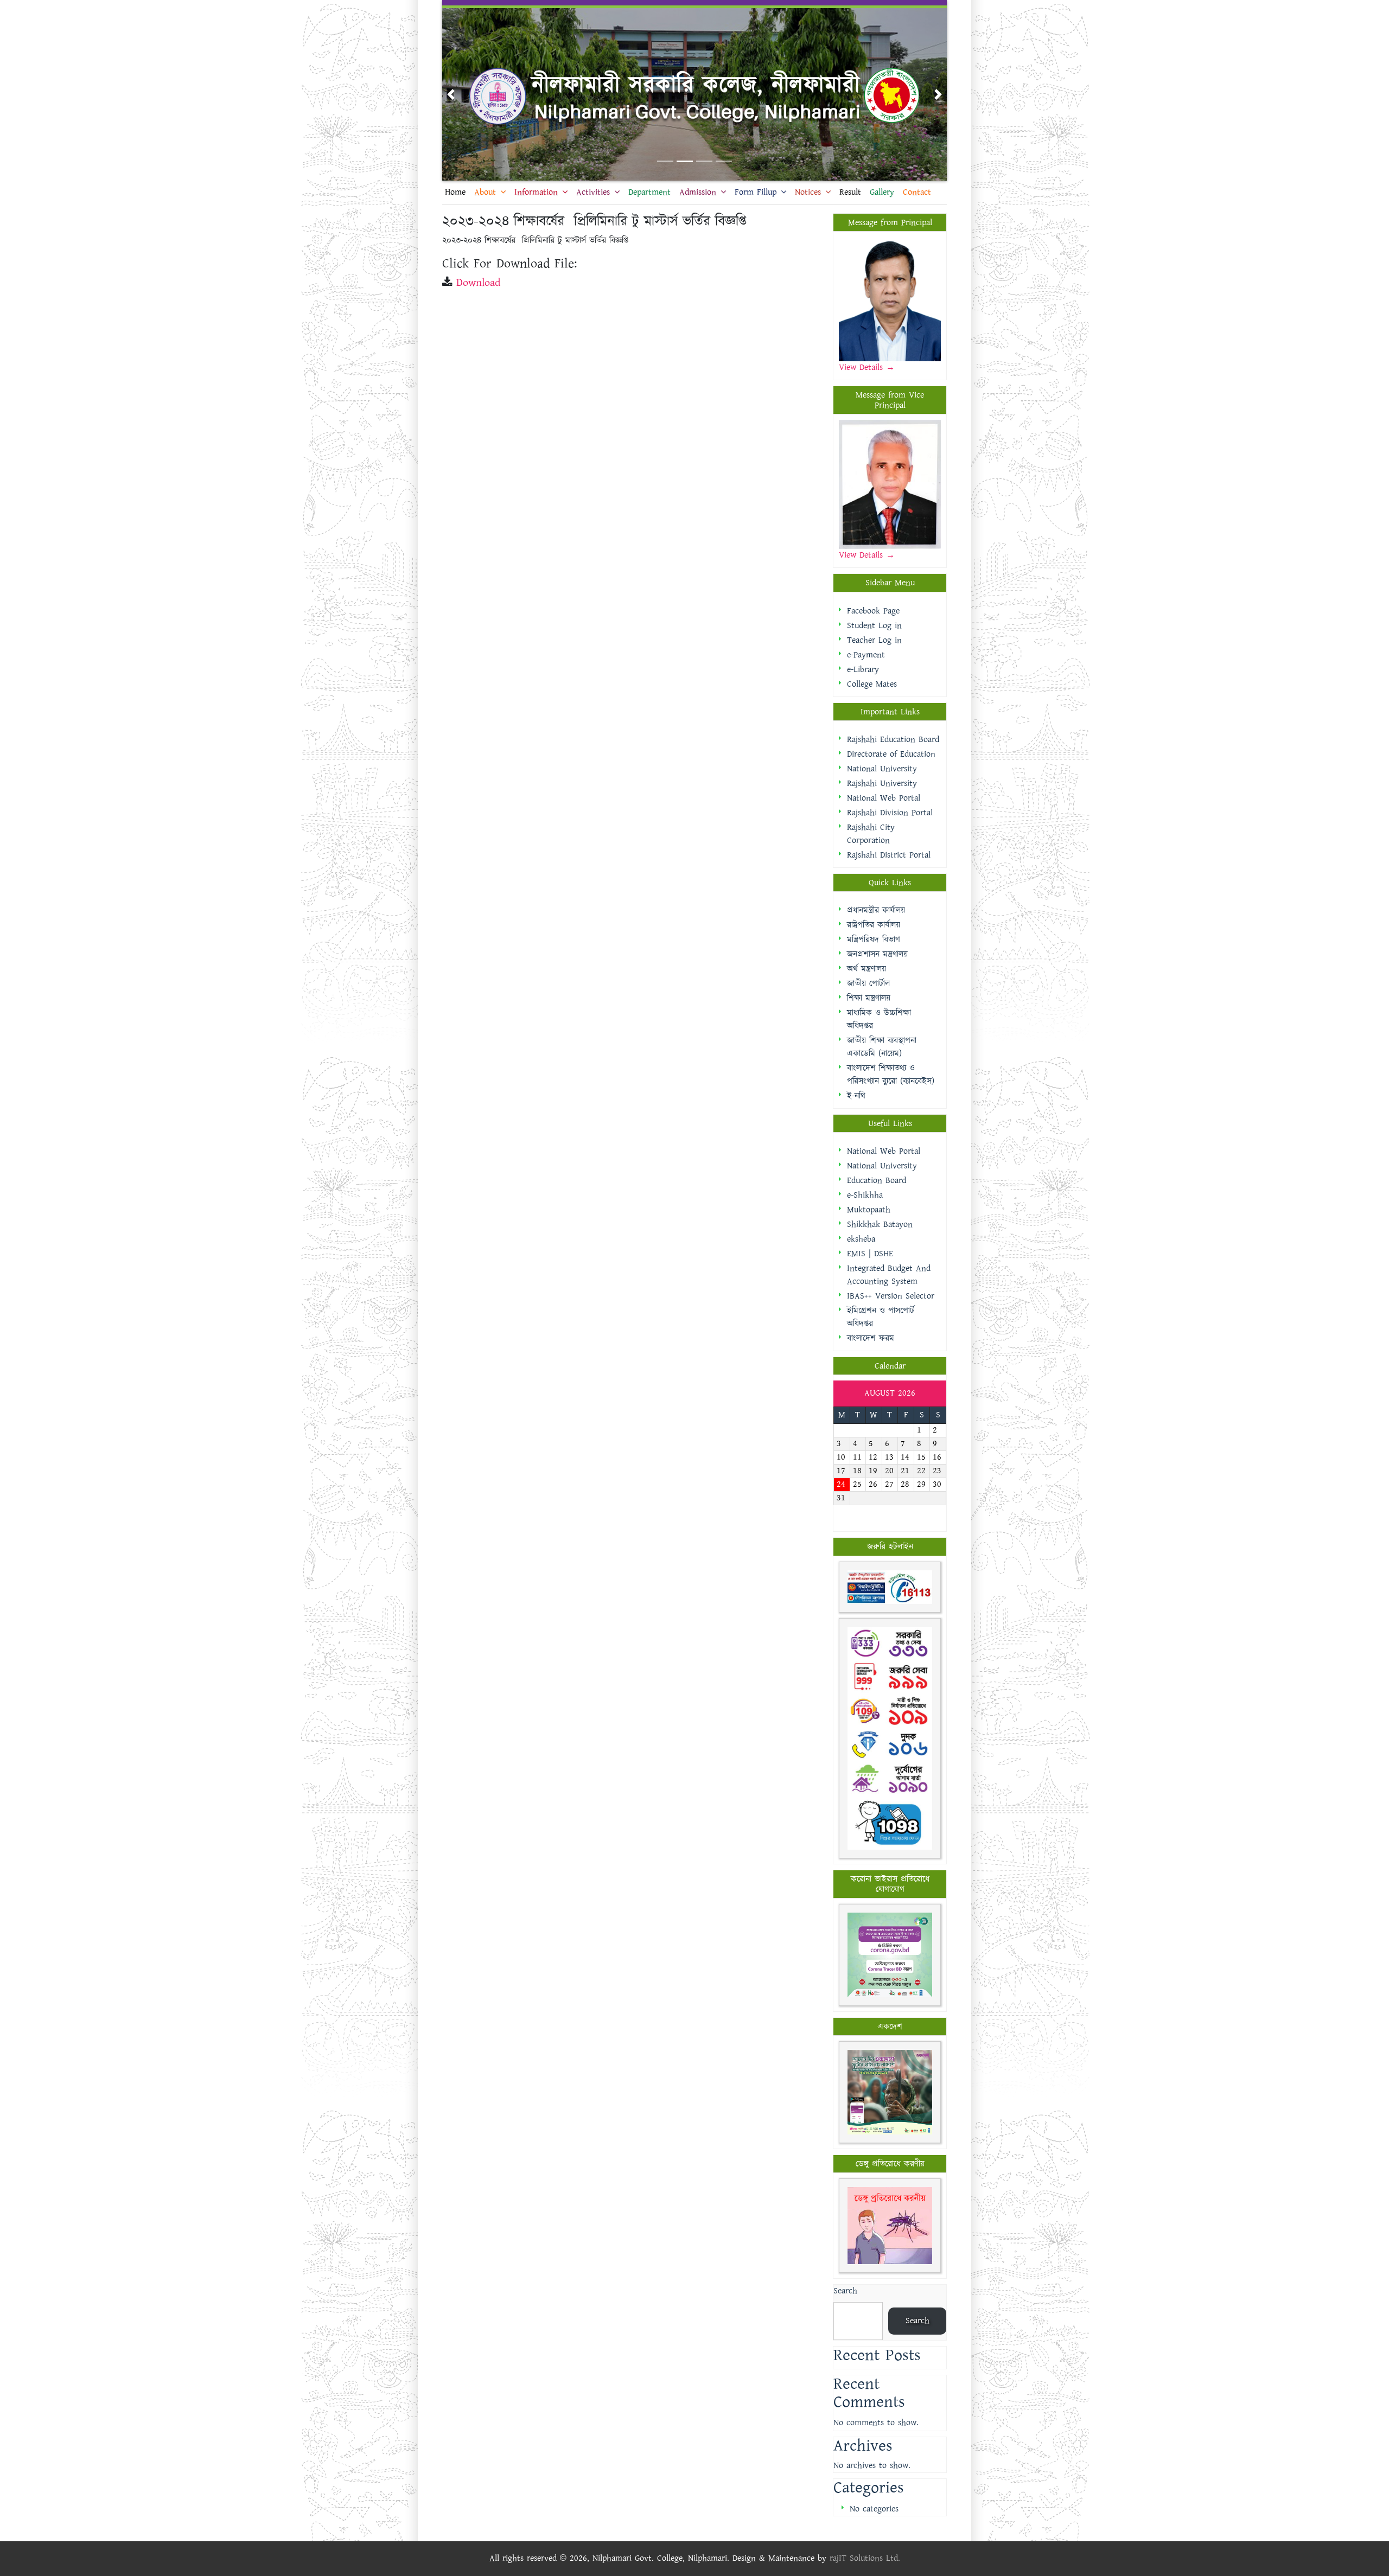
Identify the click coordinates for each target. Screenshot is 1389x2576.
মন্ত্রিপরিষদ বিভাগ (874, 940)
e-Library (863, 670)
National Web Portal (884, 798)
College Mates (872, 684)
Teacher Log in (874, 640)
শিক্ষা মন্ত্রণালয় (869, 998)
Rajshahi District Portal (889, 855)
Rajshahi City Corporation (871, 834)
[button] (451, 94)
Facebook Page (873, 611)
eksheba (861, 1239)
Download (478, 283)
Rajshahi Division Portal (890, 813)
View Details (862, 367)
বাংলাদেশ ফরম (871, 1338)
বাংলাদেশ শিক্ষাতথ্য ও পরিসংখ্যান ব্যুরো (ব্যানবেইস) (891, 1075)
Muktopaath (869, 1210)
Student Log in (874, 626)
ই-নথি (856, 1096)
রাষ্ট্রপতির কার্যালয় (874, 925)
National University (882, 769)
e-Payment (866, 655)
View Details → (867, 555)
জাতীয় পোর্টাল (868, 984)
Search (845, 2291)
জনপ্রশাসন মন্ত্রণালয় (877, 954)
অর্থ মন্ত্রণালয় (866, 969)
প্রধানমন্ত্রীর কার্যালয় (876, 910)
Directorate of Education (891, 754)
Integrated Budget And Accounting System (889, 1275)
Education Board (877, 1181)
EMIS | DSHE (870, 1254)
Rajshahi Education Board (893, 740)
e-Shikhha (865, 1195)
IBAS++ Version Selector (891, 1296)
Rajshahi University (882, 784)
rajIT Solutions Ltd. (865, 2558)
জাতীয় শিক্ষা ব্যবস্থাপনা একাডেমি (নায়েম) (882, 1047)
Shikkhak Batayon (880, 1225)
